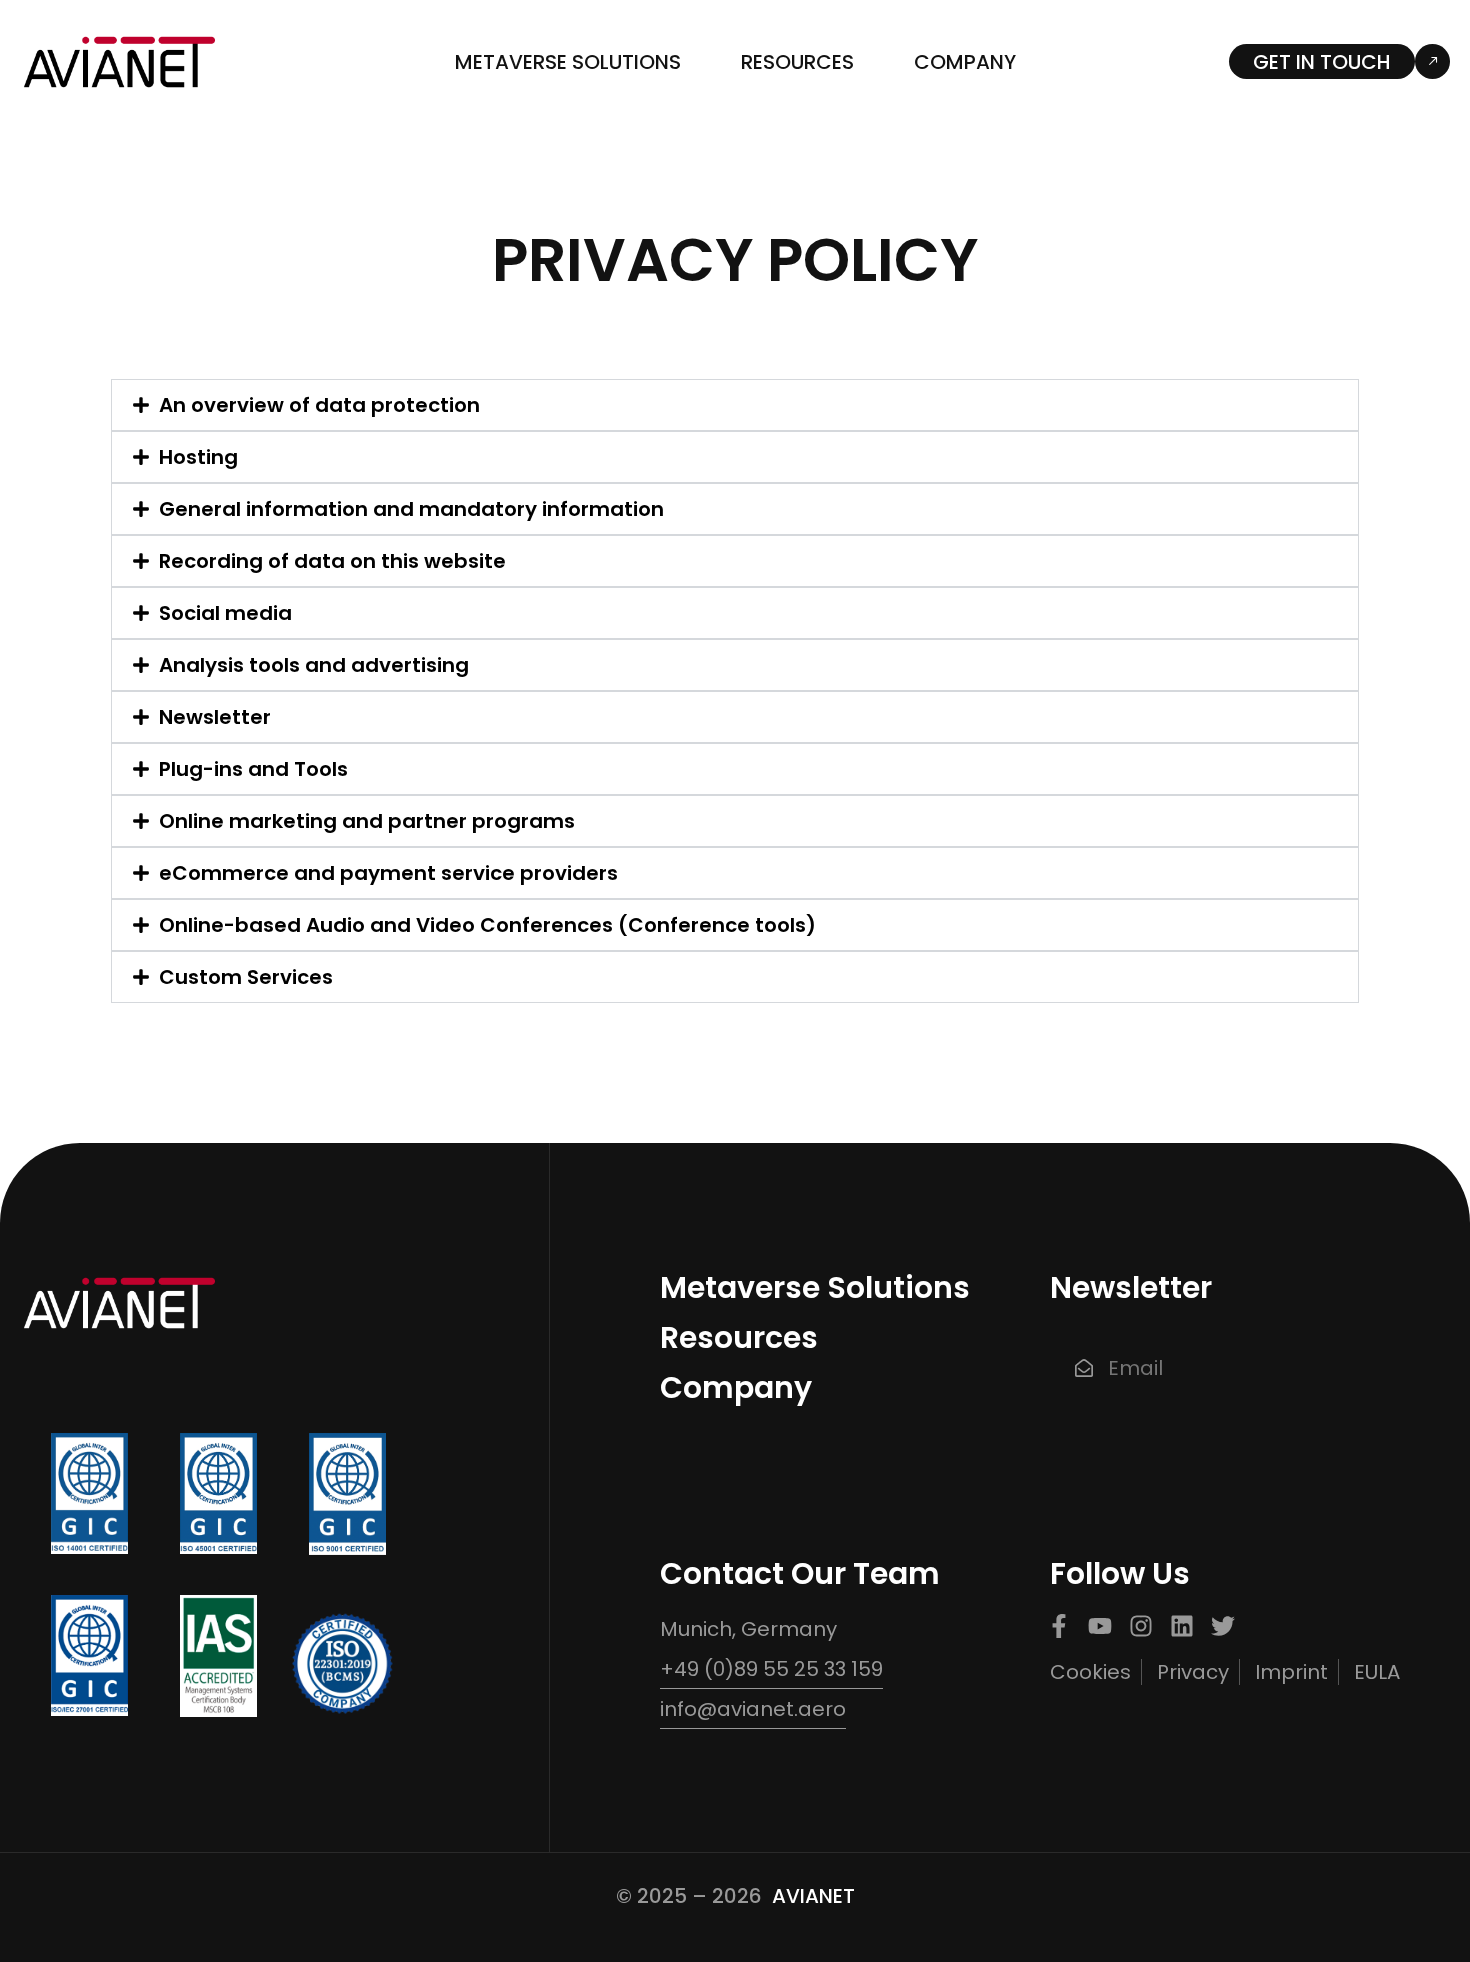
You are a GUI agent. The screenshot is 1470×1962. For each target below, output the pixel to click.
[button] (735, 405)
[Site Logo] (120, 60)
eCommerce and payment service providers (388, 873)
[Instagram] (1141, 1626)
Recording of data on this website (332, 561)
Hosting (198, 457)
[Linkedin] (1182, 1626)
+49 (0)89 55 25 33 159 (771, 1669)
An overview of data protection (319, 405)
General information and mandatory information (411, 509)
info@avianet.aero (753, 1709)
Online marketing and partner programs (367, 821)
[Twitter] (1223, 1626)
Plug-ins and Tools (253, 769)
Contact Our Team (800, 1573)
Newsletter (215, 717)
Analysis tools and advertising (314, 665)
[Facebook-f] (1059, 1626)
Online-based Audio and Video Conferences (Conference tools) (487, 925)
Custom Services (246, 977)
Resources (797, 62)
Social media (225, 613)
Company (965, 62)
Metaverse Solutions (568, 62)
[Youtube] (1100, 1626)
